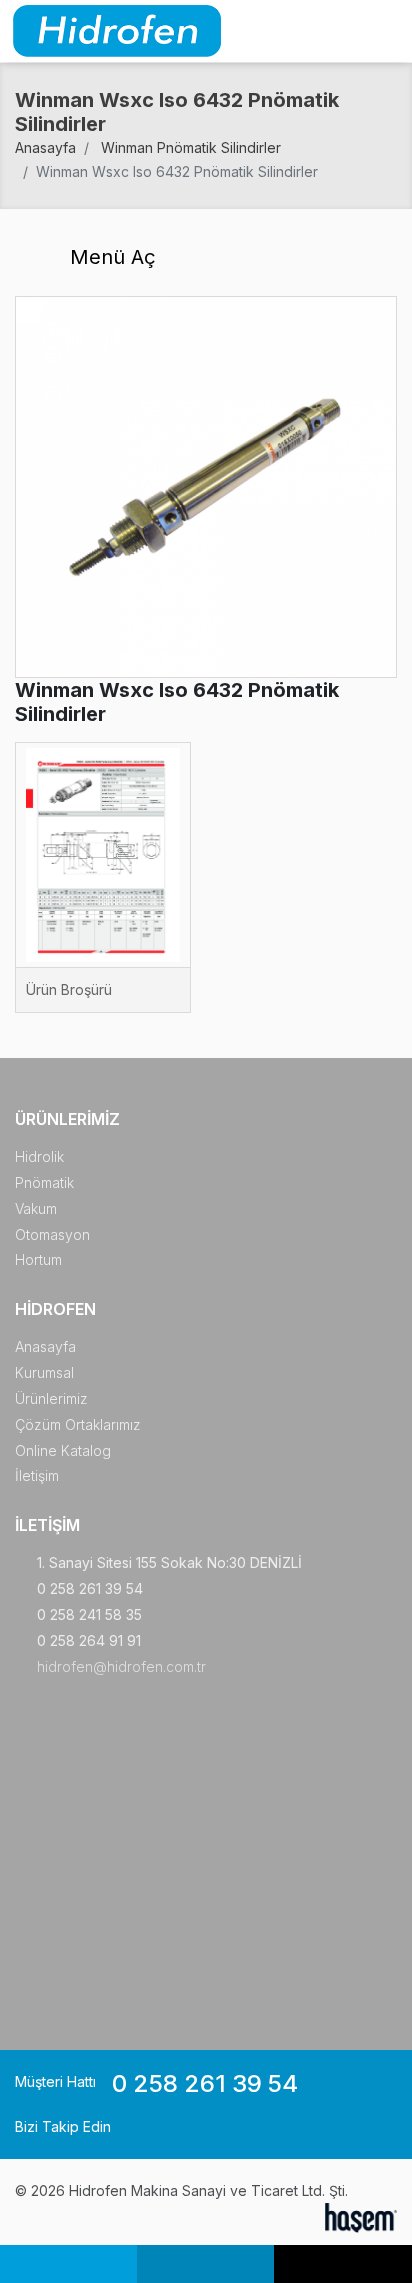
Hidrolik (39, 1156)
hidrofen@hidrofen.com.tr (121, 1666)
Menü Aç (110, 257)
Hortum (38, 1259)
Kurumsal (44, 1372)
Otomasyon (52, 1234)
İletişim (37, 1475)
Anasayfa (45, 147)
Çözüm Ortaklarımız (78, 1424)
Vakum (36, 1208)
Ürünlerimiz (51, 1398)
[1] (385, 31)
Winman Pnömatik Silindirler (191, 147)
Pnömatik (44, 1182)
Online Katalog (63, 1450)
